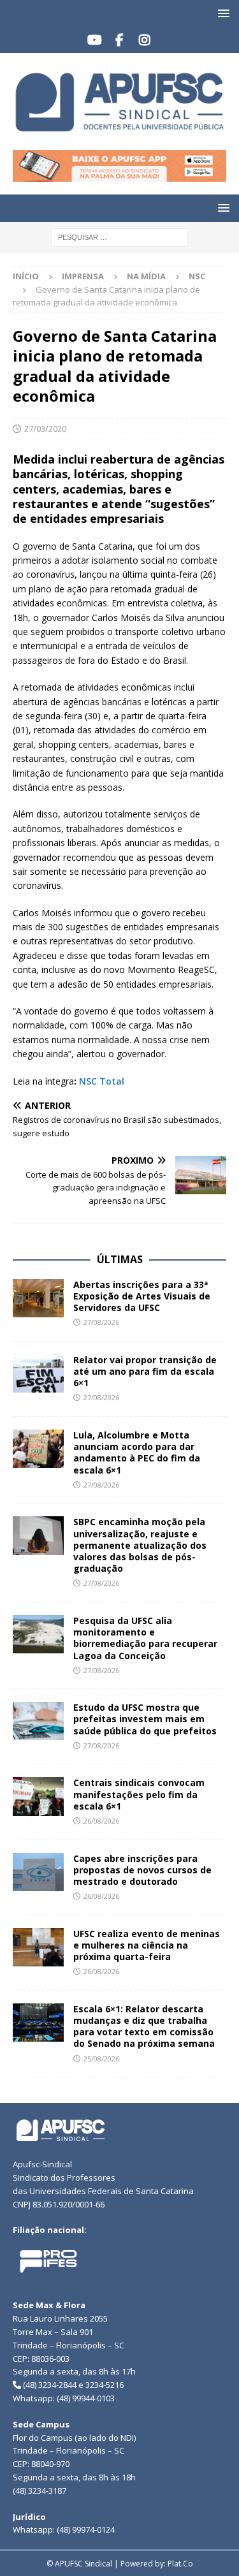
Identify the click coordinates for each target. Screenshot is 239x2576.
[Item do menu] (95, 40)
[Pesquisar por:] (119, 236)
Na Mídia (146, 276)
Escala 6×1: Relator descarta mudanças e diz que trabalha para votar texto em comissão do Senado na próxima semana (144, 2026)
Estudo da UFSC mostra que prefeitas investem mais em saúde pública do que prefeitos (145, 1719)
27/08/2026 (101, 1322)
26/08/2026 (101, 1821)
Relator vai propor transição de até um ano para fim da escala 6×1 (145, 1371)
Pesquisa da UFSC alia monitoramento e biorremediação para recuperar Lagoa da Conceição (145, 1638)
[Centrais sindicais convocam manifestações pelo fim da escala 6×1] (38, 1796)
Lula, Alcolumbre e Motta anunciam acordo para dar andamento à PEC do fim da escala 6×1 (137, 1453)
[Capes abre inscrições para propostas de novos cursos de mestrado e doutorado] (38, 1872)
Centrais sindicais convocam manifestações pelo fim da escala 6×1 (139, 1794)
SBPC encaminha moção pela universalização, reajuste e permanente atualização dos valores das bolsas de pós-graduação (140, 1545)
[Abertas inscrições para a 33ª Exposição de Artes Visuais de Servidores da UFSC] (38, 1298)
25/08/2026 (101, 2059)
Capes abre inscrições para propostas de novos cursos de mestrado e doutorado (142, 1870)
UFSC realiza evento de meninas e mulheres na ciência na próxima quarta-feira (147, 1945)
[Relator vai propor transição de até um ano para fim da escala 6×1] (38, 1373)
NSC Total (102, 1081)
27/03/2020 (45, 428)
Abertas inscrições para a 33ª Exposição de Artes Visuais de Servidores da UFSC (142, 1296)
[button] (221, 13)
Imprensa (83, 276)
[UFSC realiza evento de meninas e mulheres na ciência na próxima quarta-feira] (38, 1947)
